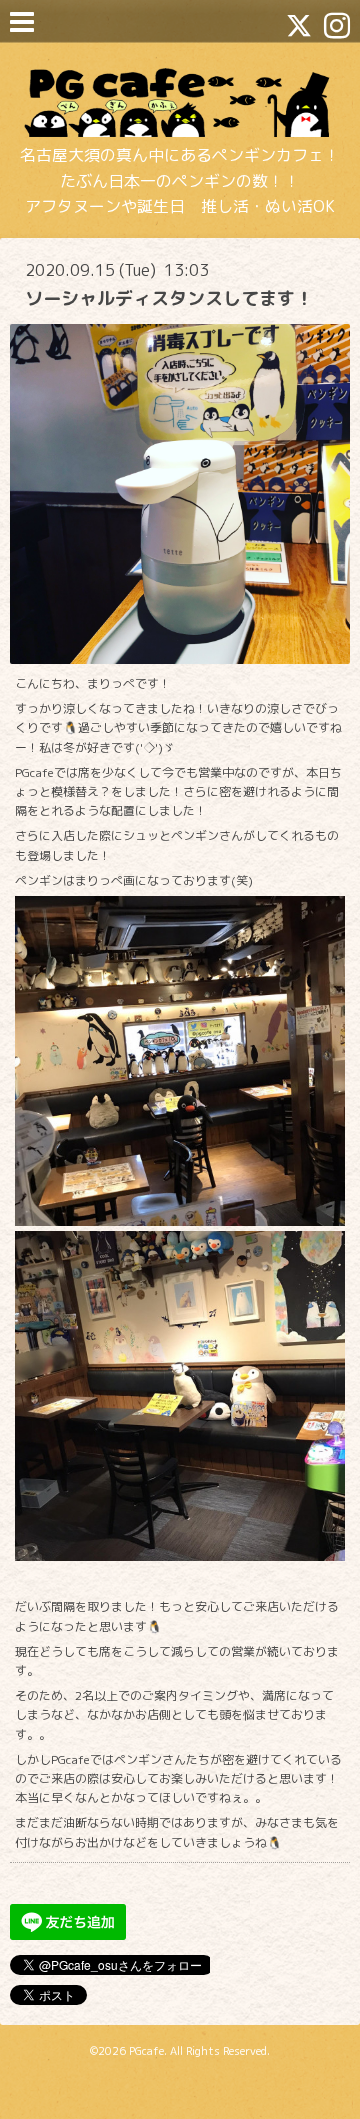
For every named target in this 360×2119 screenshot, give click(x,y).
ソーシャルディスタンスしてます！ (169, 298)
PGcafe (146, 2051)
